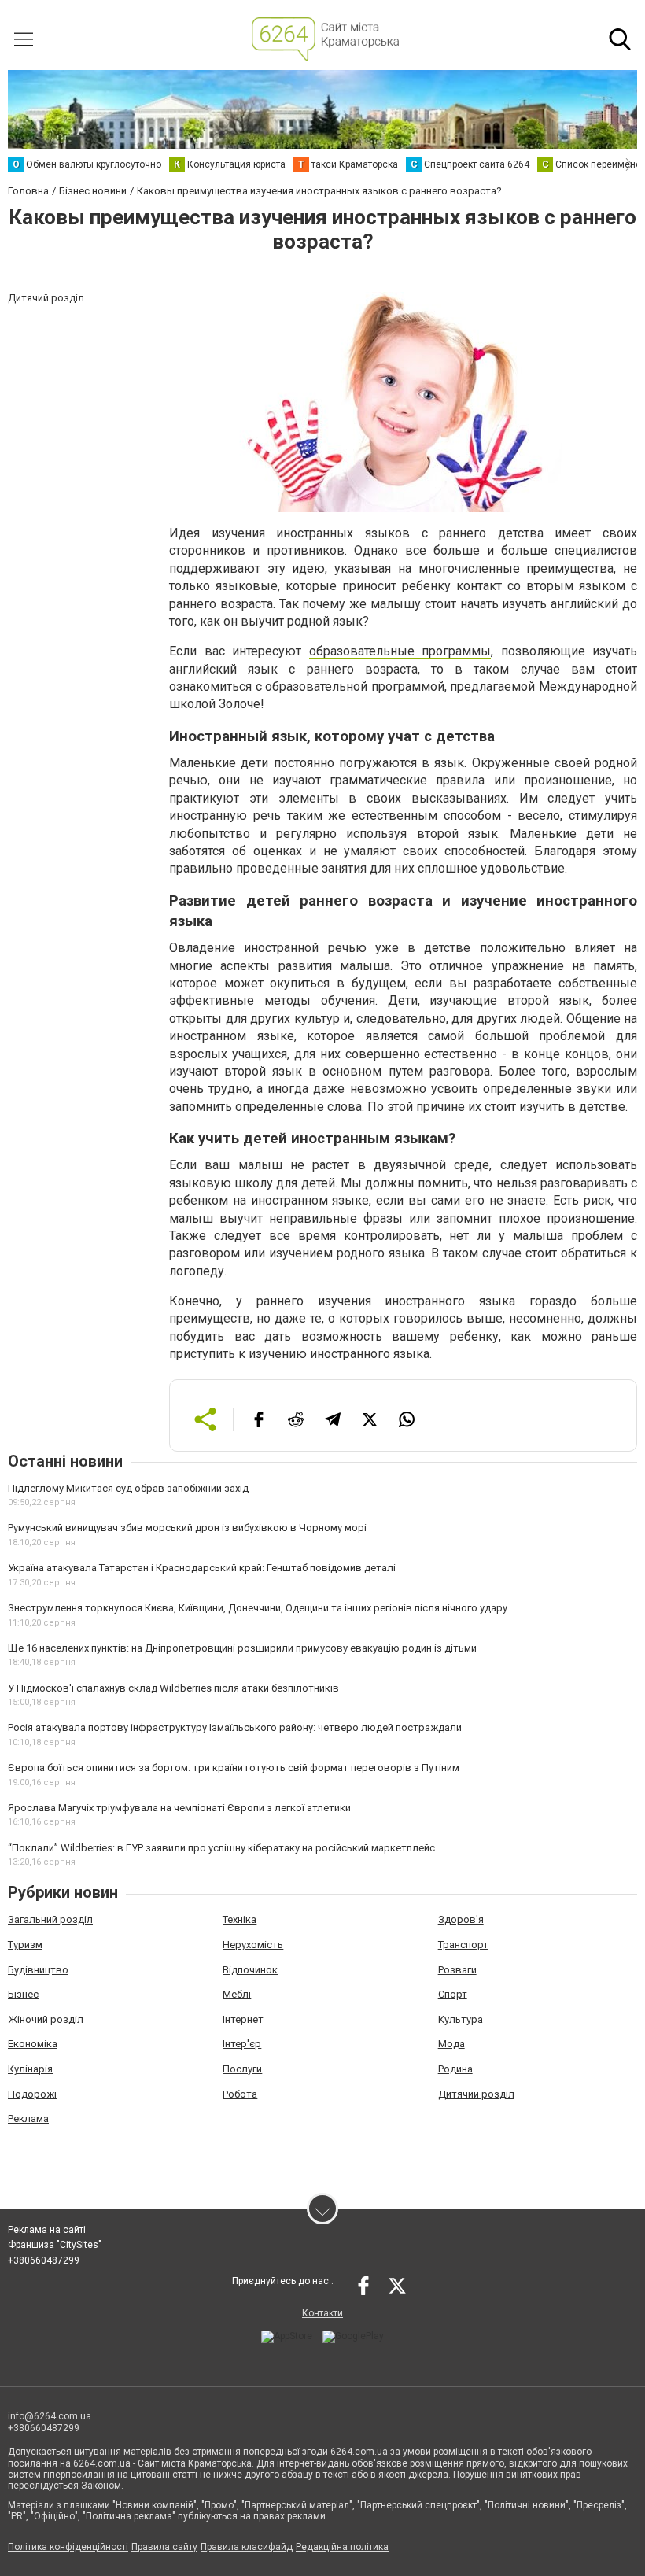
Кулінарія (30, 2069)
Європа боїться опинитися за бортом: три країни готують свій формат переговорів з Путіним (234, 1768)
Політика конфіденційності (68, 2547)
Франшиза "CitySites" (55, 2245)
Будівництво (38, 1970)
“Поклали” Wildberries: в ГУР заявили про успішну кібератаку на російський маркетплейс (221, 1848)
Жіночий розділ (46, 2019)
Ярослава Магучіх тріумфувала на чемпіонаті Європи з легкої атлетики (179, 1808)
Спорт (453, 1994)
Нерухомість (253, 1945)
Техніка (240, 1919)
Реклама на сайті (47, 2230)
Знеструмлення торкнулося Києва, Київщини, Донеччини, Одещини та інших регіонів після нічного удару (258, 1608)
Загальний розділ (50, 1919)
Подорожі (32, 2094)
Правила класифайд (247, 2547)
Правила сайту (164, 2547)
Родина (455, 2069)
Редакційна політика (342, 2547)
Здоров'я (461, 1919)
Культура (461, 2019)
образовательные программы (400, 651)
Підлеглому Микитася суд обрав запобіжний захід (128, 1488)
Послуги (242, 2069)
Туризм (25, 1945)
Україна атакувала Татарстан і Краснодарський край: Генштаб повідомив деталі (202, 1568)
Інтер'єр (242, 2044)
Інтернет (243, 2019)
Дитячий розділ (476, 2094)
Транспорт (463, 1945)
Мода (451, 2044)
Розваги (457, 1970)
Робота (240, 2094)
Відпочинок (250, 1970)
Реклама (28, 2118)
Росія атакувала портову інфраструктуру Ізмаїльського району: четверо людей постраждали (235, 1727)
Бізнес (23, 1994)
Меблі (237, 1994)
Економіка (33, 2044)
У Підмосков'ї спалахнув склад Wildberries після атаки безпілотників (173, 1688)
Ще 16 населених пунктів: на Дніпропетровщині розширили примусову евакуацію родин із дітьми (242, 1648)
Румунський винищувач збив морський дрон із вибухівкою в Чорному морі (187, 1528)
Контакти (322, 2313)
